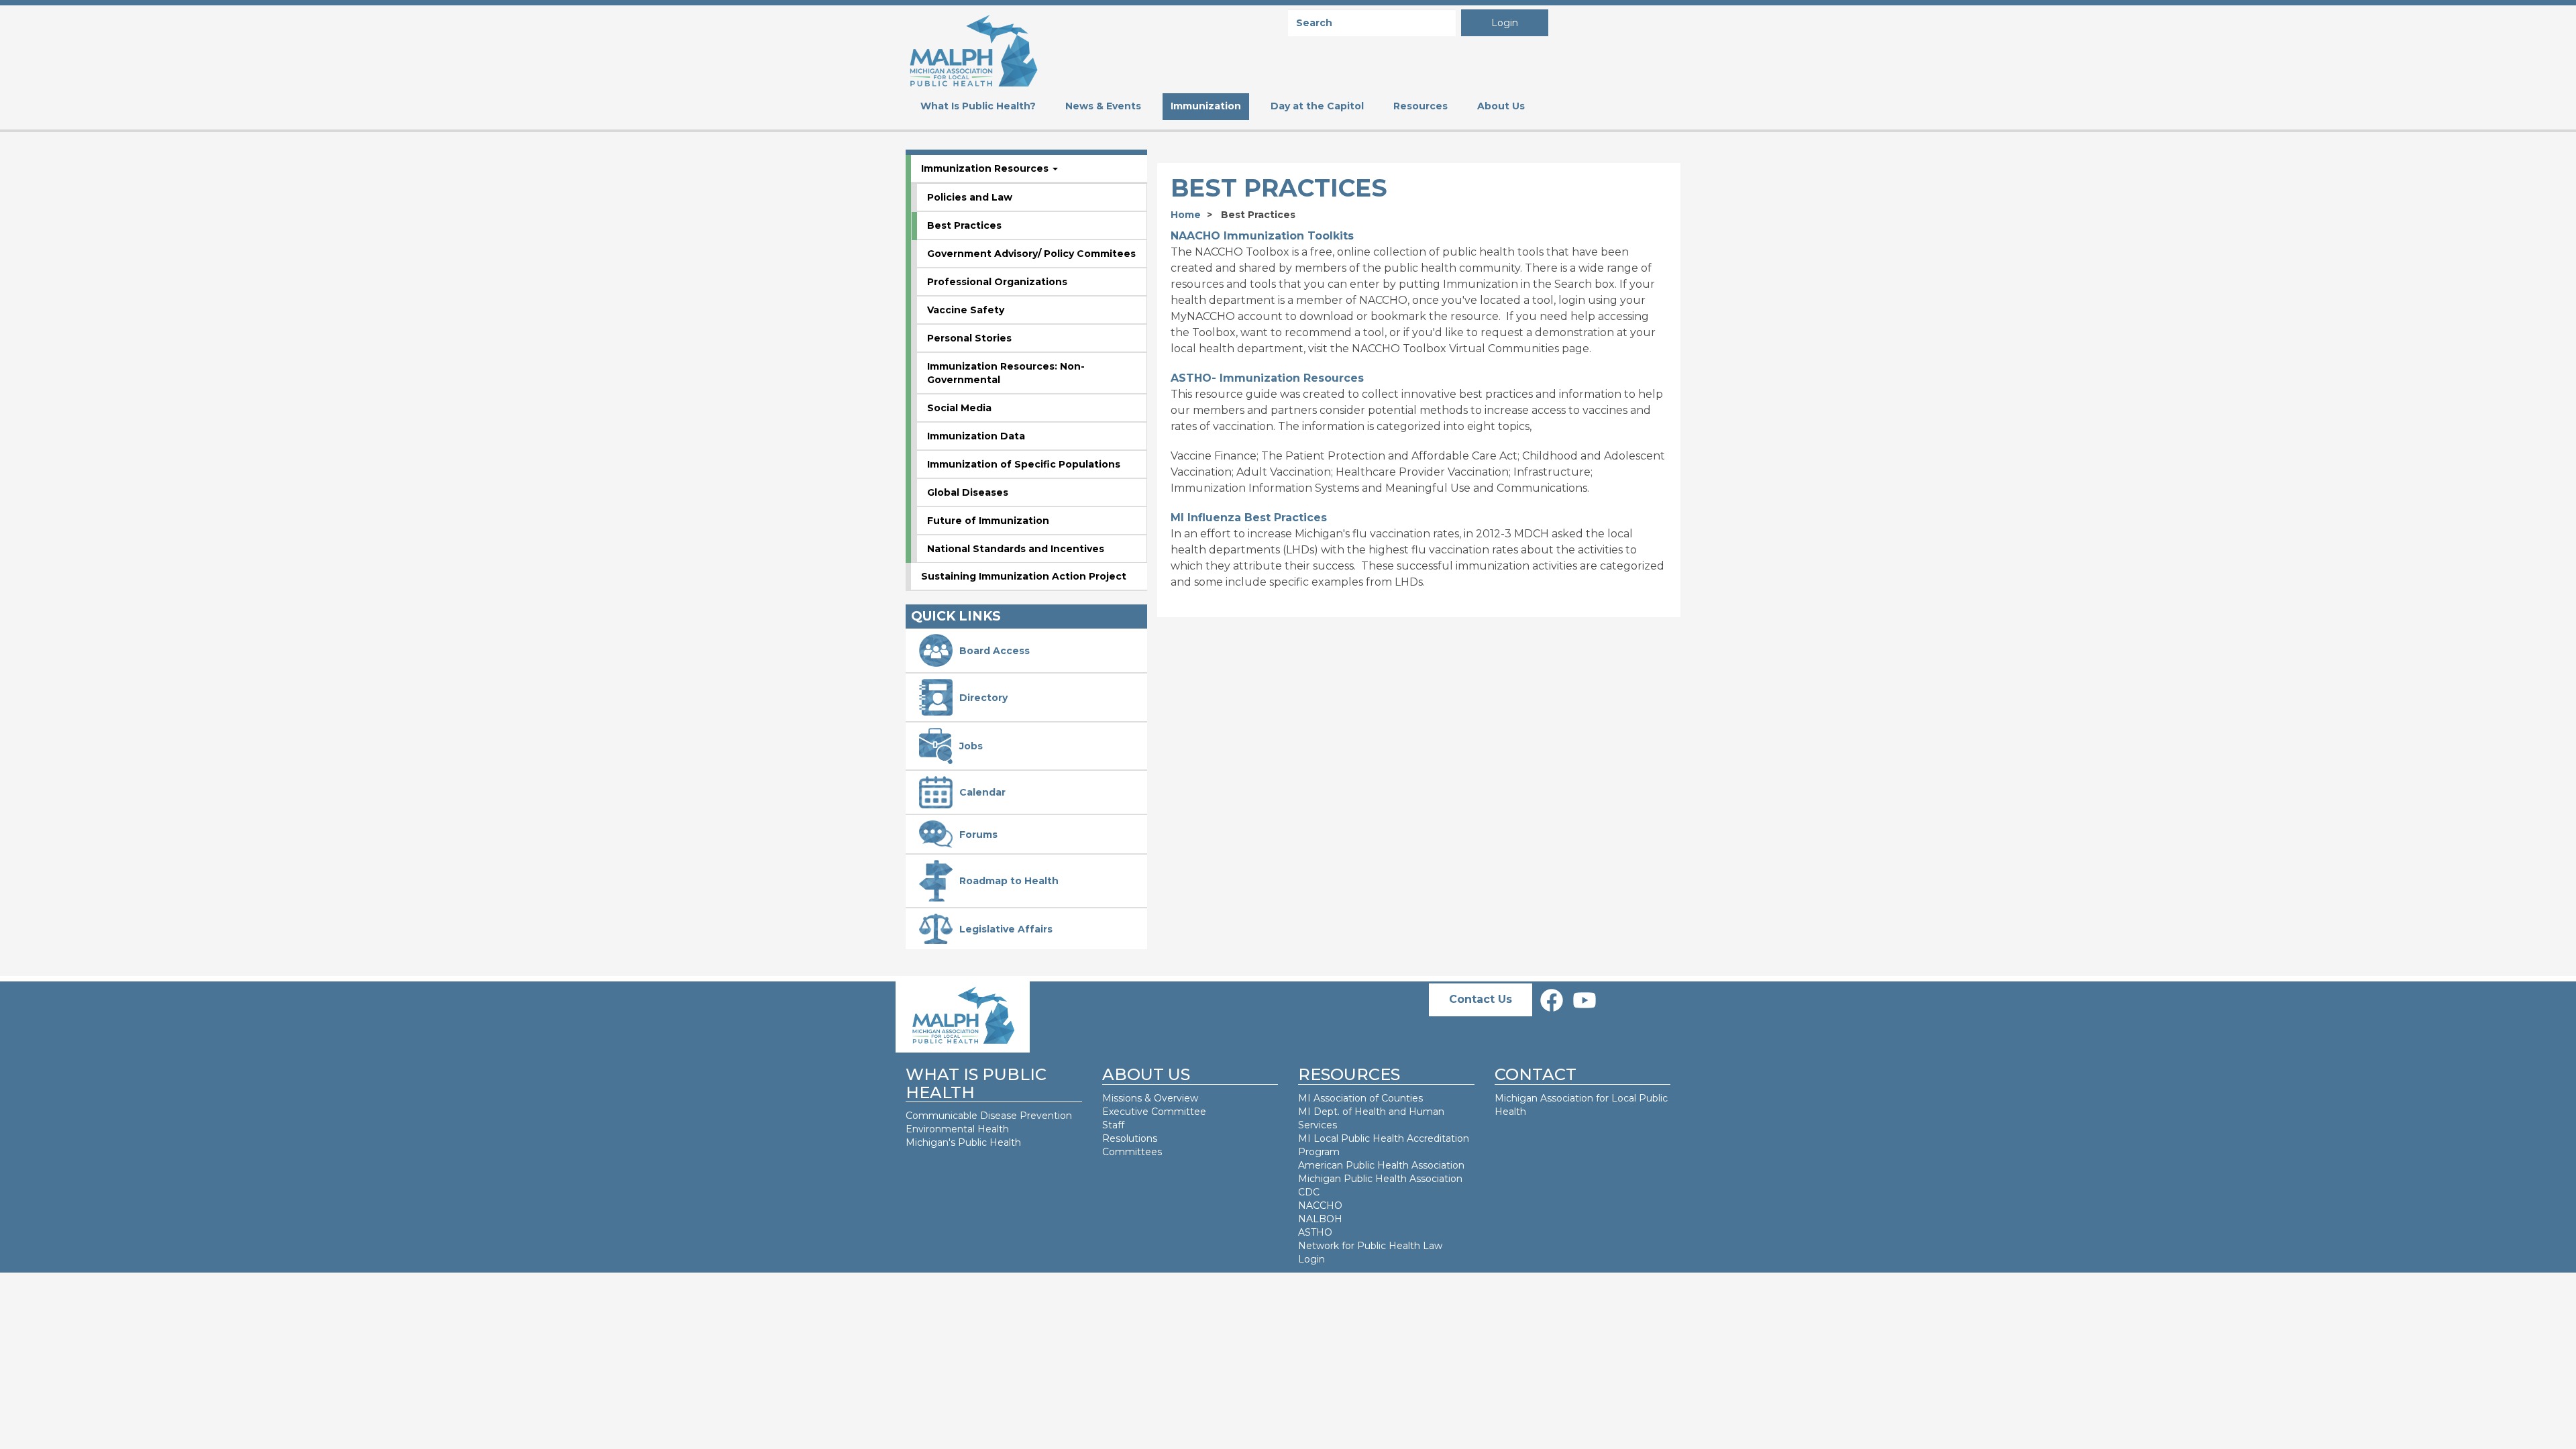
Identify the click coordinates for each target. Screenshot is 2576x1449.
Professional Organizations (997, 282)
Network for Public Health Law (1370, 1246)
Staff (1113, 1125)
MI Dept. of (1326, 1112)
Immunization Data (976, 436)
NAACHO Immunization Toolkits (1262, 236)
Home (1186, 215)
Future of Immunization (988, 521)
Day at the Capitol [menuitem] (1317, 106)
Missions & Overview (1150, 1098)
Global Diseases (968, 492)
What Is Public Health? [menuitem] (978, 106)
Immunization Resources (986, 168)
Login (1505, 23)
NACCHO (1320, 1205)
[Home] (973, 49)
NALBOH (1320, 1219)
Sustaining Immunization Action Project (1024, 576)
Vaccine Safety (966, 310)
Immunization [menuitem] (1206, 106)
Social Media (959, 408)
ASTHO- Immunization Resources (1267, 378)
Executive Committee (1154, 1112)
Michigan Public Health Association (1380, 1179)
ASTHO (1315, 1232)
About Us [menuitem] (1501, 106)
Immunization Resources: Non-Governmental (1006, 373)
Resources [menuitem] (1420, 106)
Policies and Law (970, 197)
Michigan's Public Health (965, 1142)
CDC (1309, 1192)
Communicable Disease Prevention (989, 1116)
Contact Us (1481, 999)
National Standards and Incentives (1016, 549)
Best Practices (964, 225)
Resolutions (1130, 1138)
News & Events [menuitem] (1103, 106)
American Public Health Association (1381, 1165)
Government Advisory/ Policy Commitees (1031, 254)
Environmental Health (957, 1129)
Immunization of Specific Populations (1024, 464)
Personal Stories (969, 338)
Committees (1132, 1152)
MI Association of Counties (1360, 1098)
